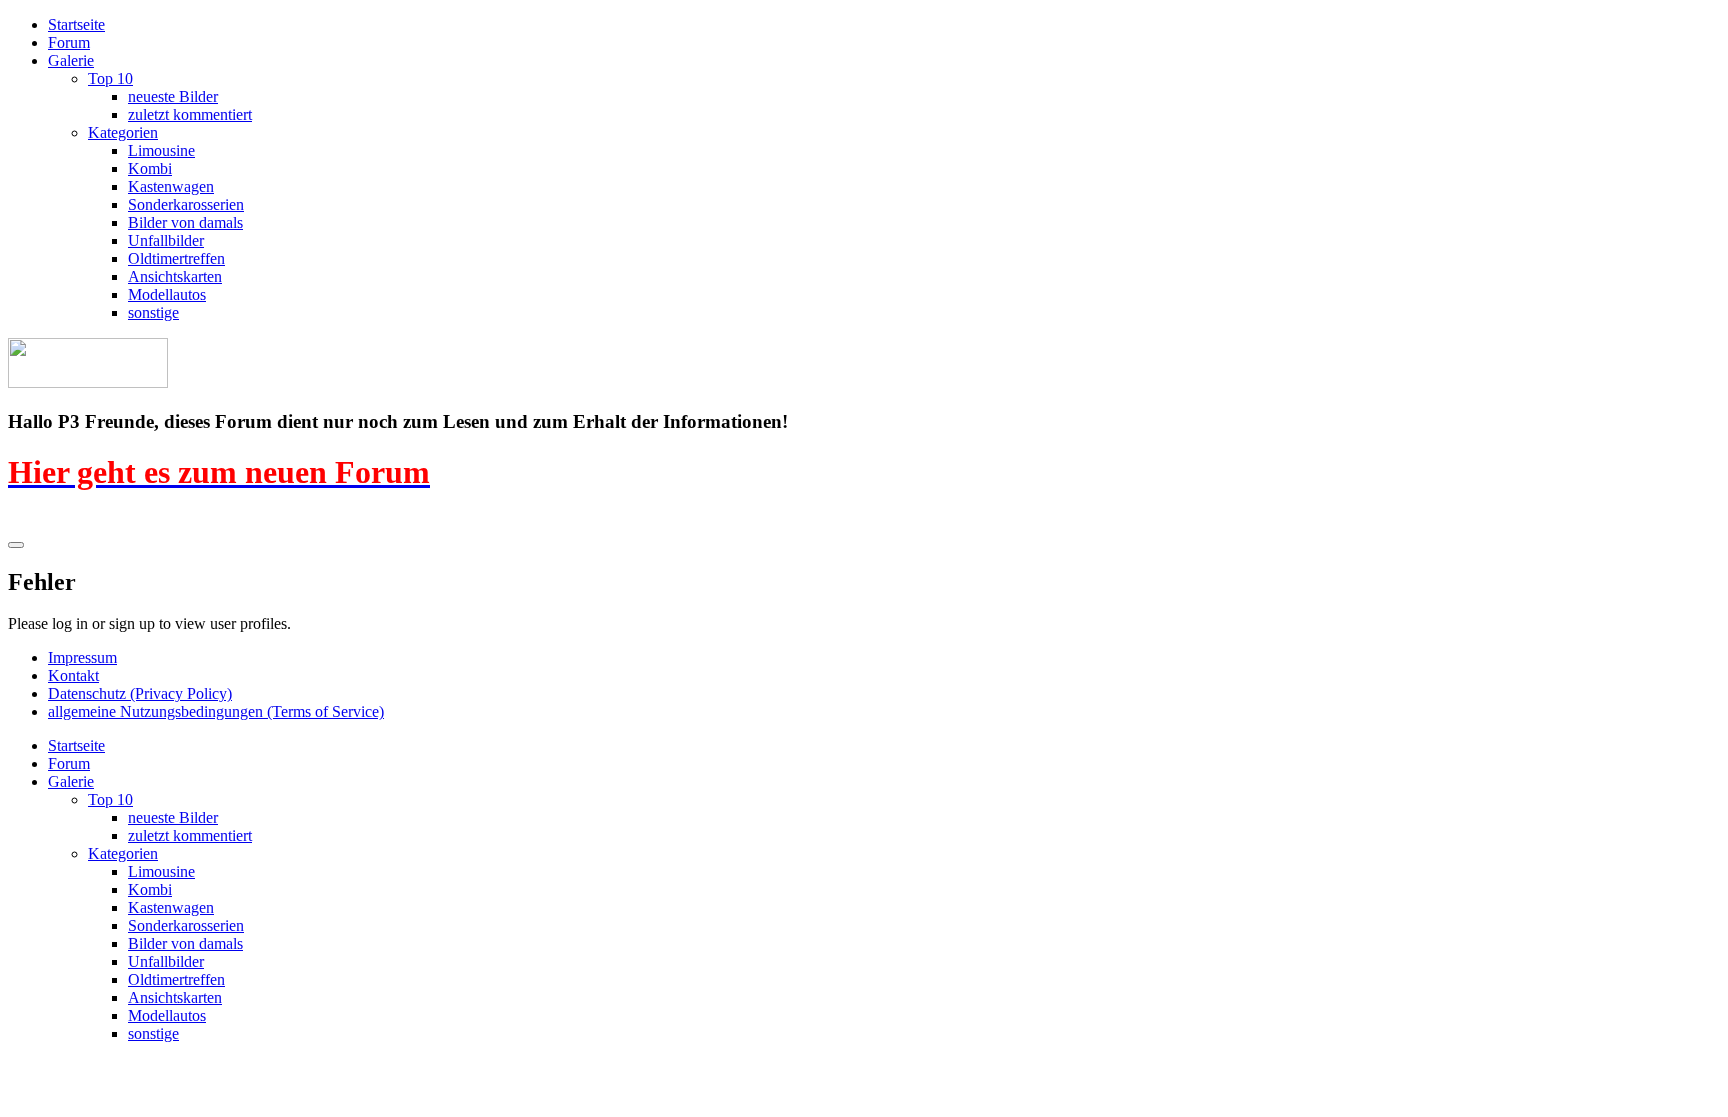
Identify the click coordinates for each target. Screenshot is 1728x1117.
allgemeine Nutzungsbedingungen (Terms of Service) (216, 711)
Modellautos (167, 294)
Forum (69, 42)
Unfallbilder (166, 240)
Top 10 (110, 78)
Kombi (150, 168)
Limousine (161, 150)
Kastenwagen (171, 186)
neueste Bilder (173, 96)
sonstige (153, 312)
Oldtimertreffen (176, 258)
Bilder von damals (185, 222)
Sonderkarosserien (186, 204)
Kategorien (123, 132)
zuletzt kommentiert (190, 114)
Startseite (76, 24)
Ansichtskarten (175, 276)
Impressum (82, 657)
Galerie (71, 60)
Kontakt (73, 675)
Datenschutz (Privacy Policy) (140, 693)
